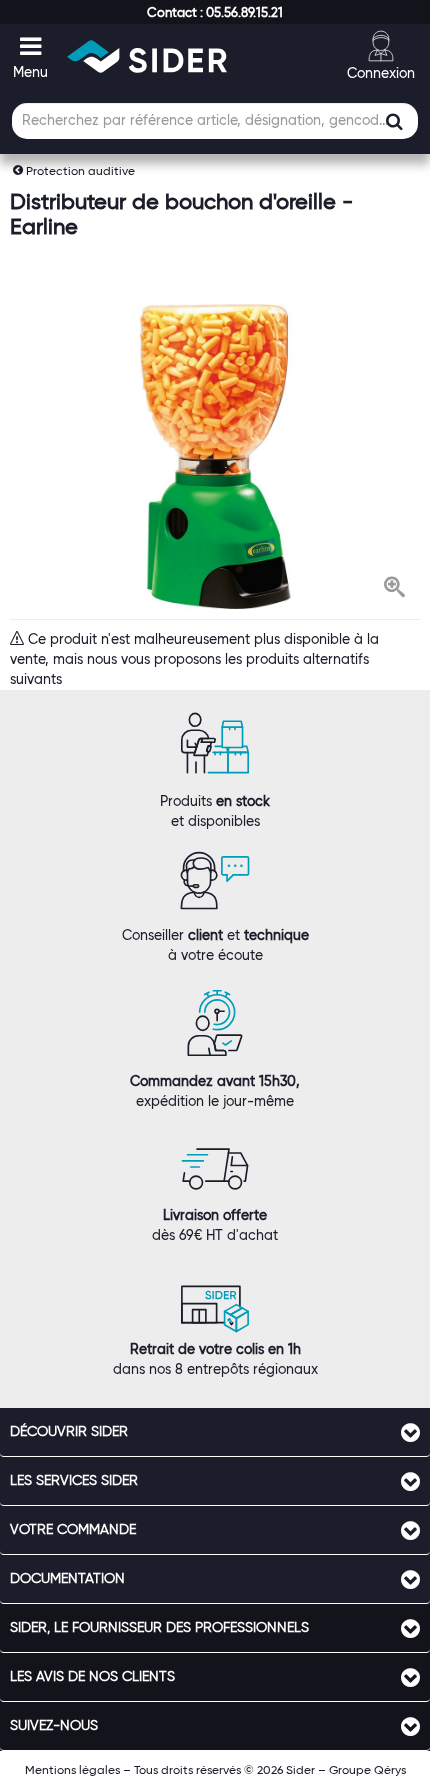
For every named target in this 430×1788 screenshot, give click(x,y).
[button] (215, 12)
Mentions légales (72, 1769)
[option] (215, 456)
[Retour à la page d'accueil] (147, 56)
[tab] (215, 1432)
